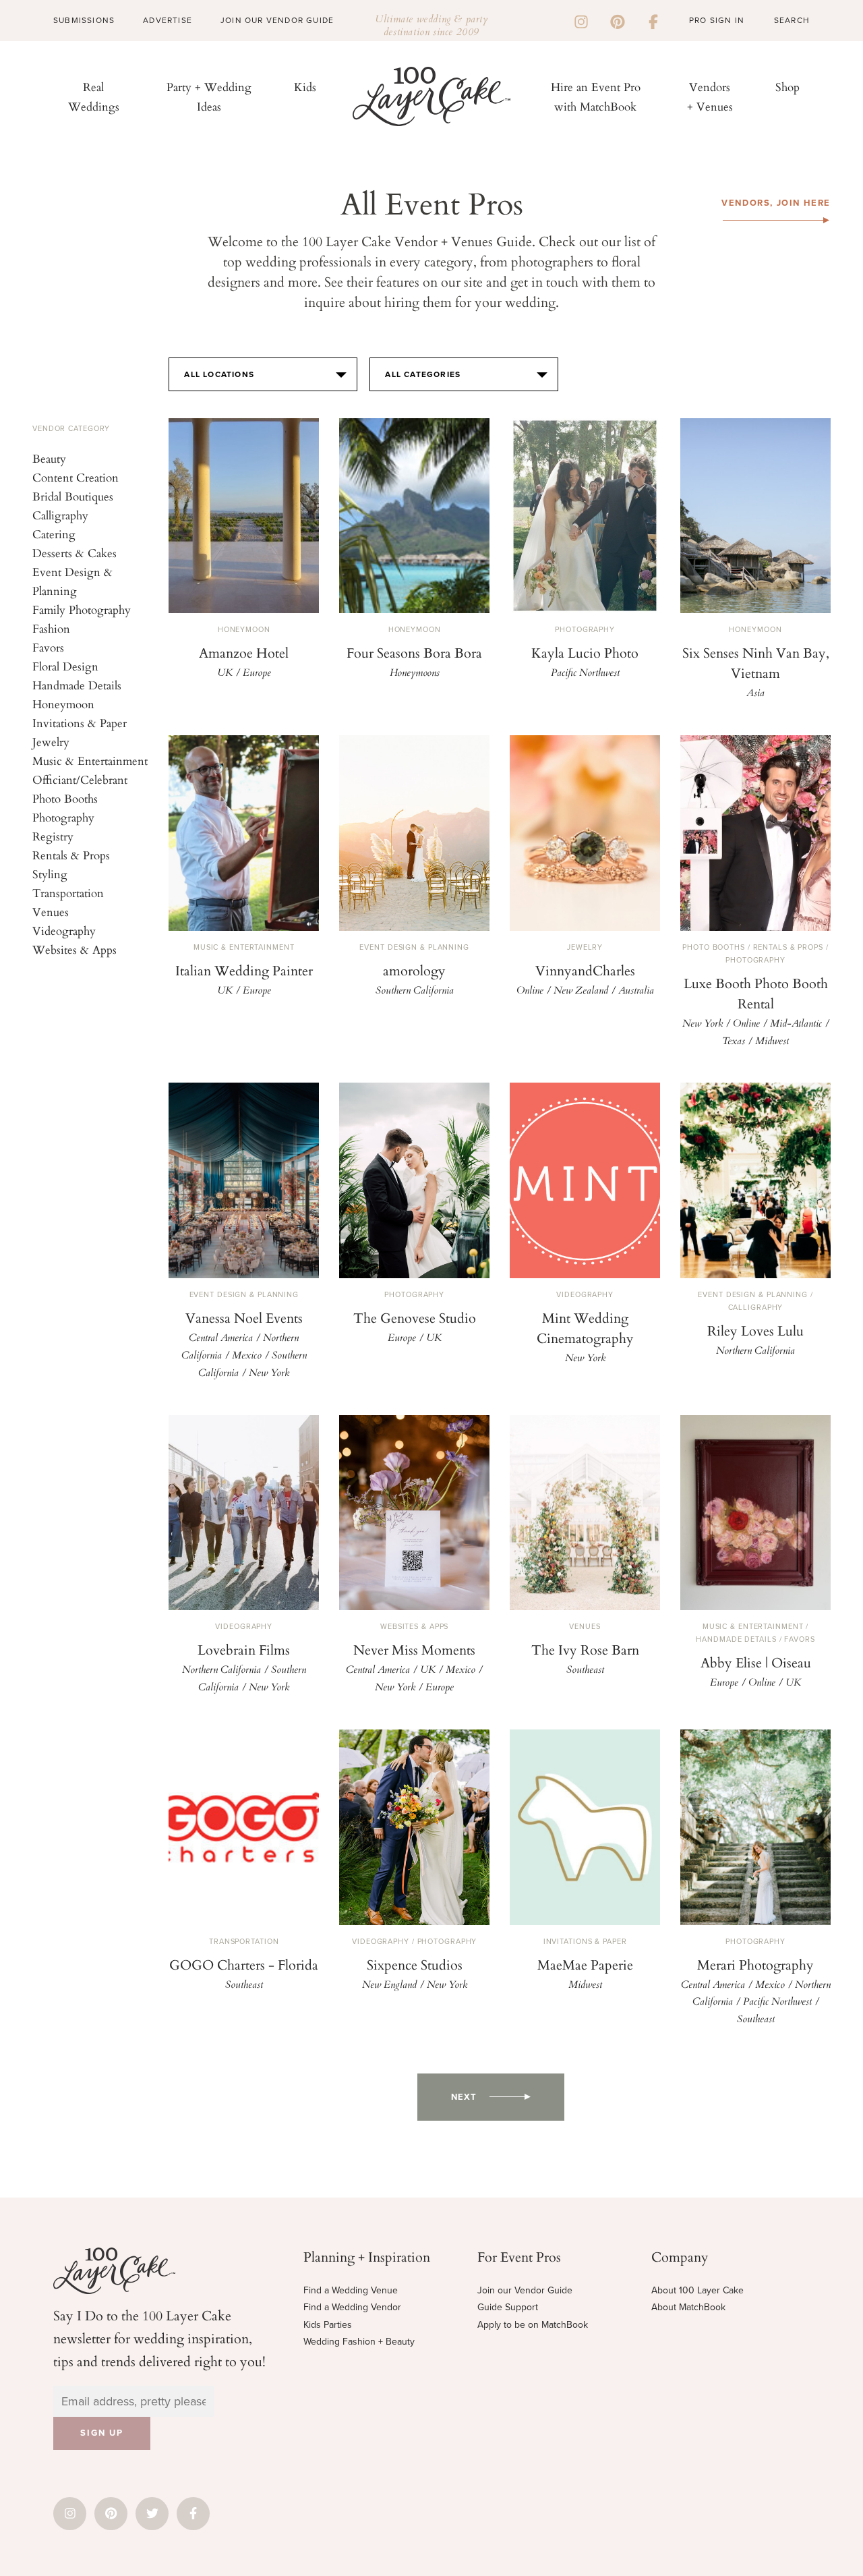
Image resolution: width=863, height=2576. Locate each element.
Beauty (49, 458)
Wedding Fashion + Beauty (359, 2342)
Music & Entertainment (90, 761)
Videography (64, 931)
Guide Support (508, 2307)
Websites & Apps (75, 949)
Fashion (51, 628)
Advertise (168, 20)
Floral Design (65, 666)
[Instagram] (581, 20)
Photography (63, 817)
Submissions (84, 20)
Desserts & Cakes (75, 553)
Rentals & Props (71, 855)
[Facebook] (653, 20)
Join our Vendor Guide (525, 2290)
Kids (305, 87)
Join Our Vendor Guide (277, 20)
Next (464, 2097)
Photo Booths (65, 798)
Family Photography (82, 609)
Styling (50, 874)
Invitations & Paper (80, 723)
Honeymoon (63, 704)
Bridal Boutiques (73, 496)
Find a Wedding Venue (351, 2290)
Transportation (68, 893)
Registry (53, 836)
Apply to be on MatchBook (533, 2325)
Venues (51, 912)
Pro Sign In (717, 20)
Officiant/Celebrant (80, 779)
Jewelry (51, 742)
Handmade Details (77, 685)
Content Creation (76, 477)
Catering (54, 534)
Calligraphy (60, 515)
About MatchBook (688, 2307)
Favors (48, 647)
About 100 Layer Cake (697, 2290)
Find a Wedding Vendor (352, 2307)
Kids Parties (328, 2325)
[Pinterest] (618, 20)
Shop (787, 87)
